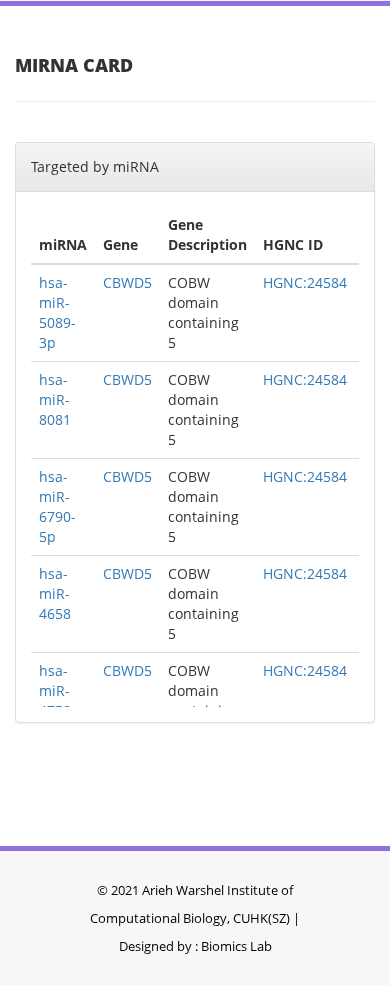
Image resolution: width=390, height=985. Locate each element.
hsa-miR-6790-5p (57, 506)
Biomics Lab (236, 946)
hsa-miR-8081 (55, 399)
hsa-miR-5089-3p (57, 312)
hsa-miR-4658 (55, 593)
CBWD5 (127, 282)
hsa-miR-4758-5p (57, 700)
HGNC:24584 (305, 282)
